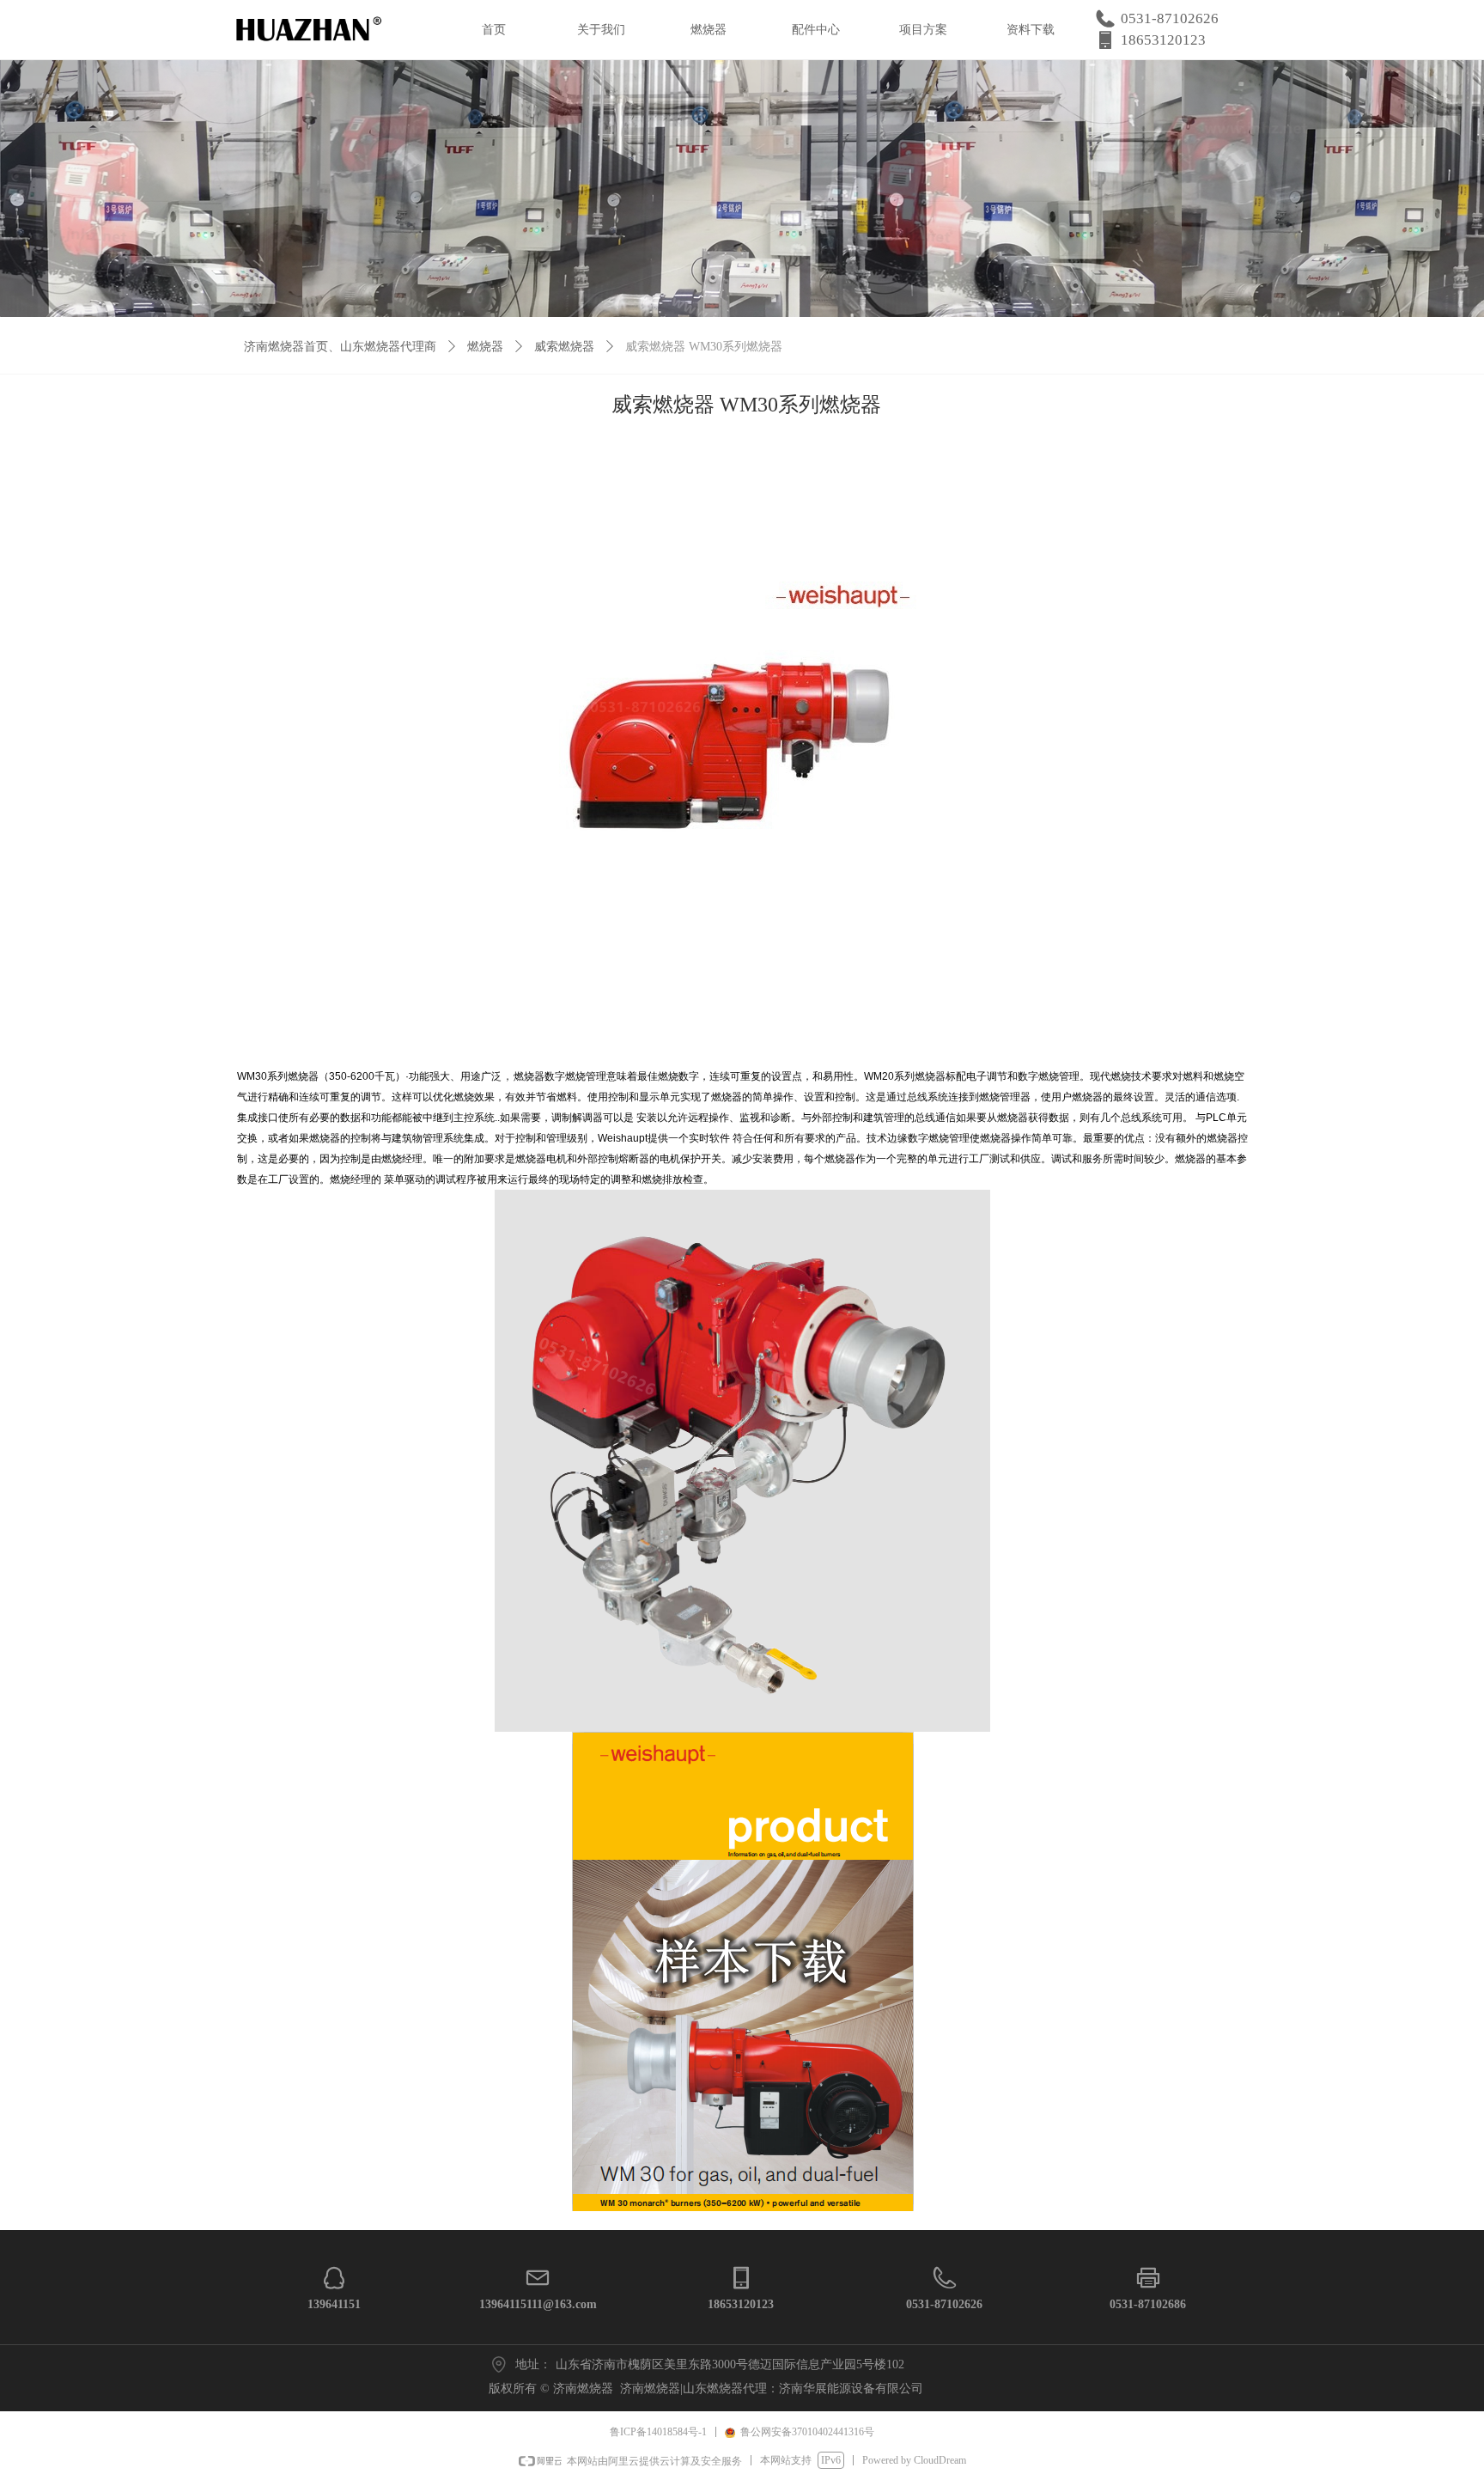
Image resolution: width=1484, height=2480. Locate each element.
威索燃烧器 (564, 347)
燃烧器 (485, 347)
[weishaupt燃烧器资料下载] (743, 1970)
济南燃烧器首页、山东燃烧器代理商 (340, 347)
